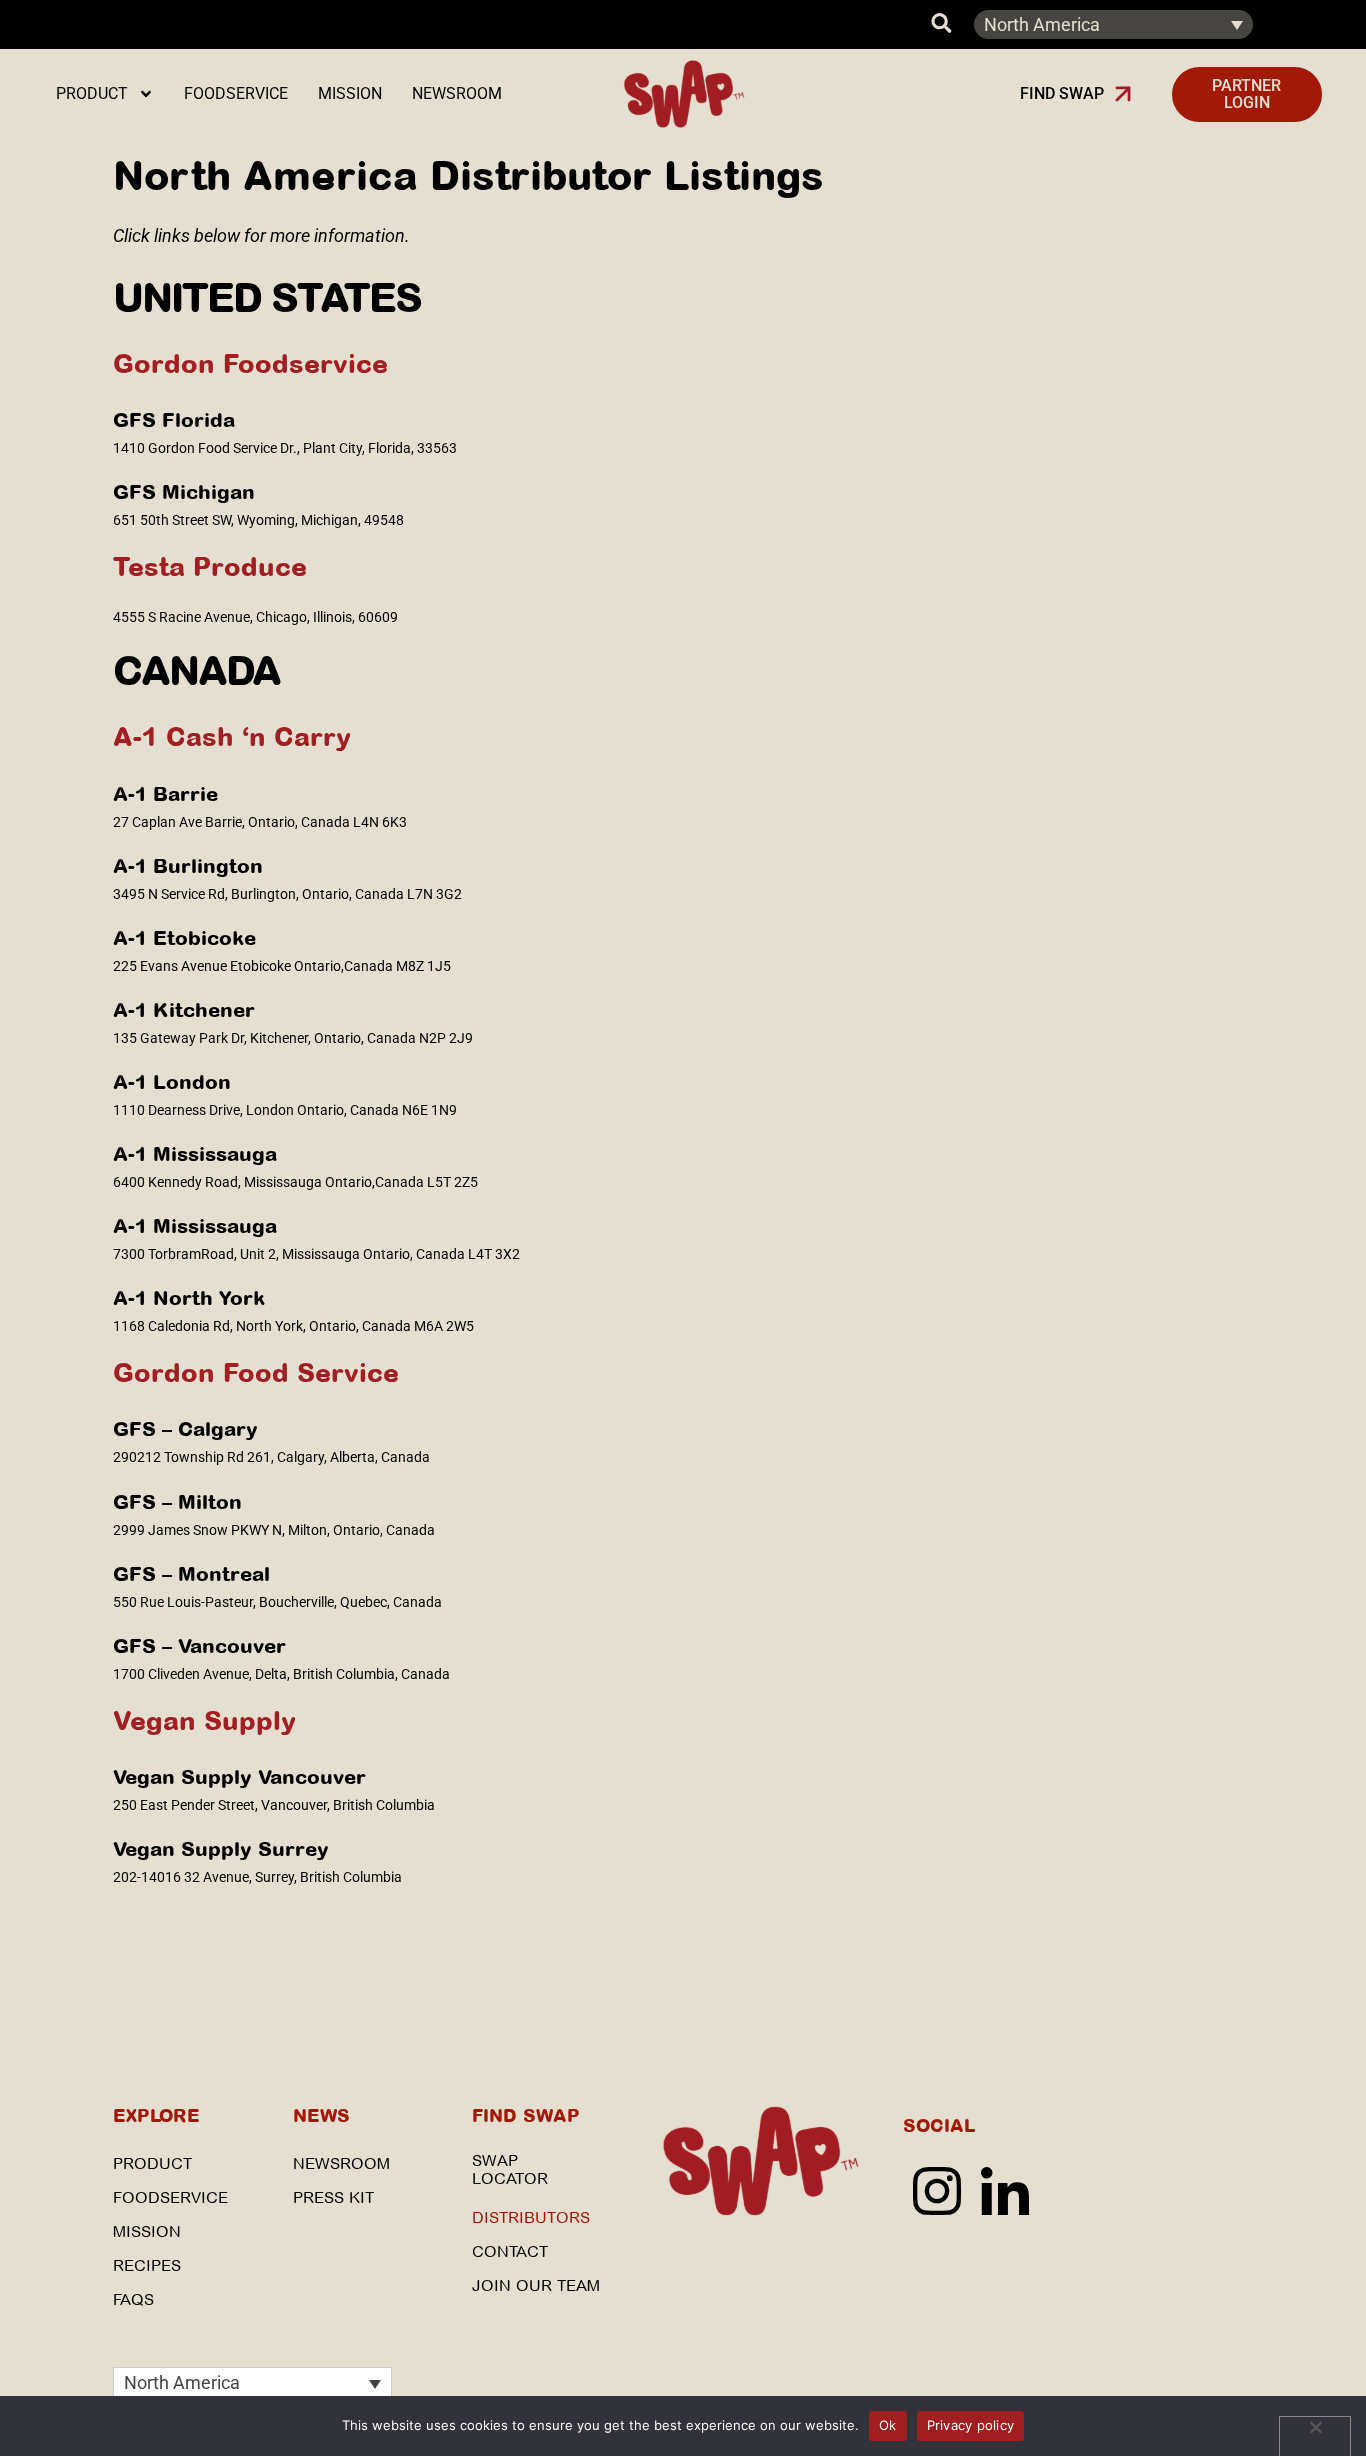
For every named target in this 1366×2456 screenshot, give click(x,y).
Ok (888, 2425)
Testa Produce (210, 566)
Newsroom (457, 93)
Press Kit (333, 2197)
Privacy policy (971, 2425)
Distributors (531, 2217)
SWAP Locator (510, 2169)
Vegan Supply (204, 1720)
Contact (510, 2251)
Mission (350, 93)
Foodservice (236, 93)
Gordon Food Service (256, 1372)
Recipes (147, 2265)
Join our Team (536, 2285)
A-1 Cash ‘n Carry (232, 736)
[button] (1075, 94)
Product (92, 93)
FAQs (133, 2299)
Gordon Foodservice (250, 363)
